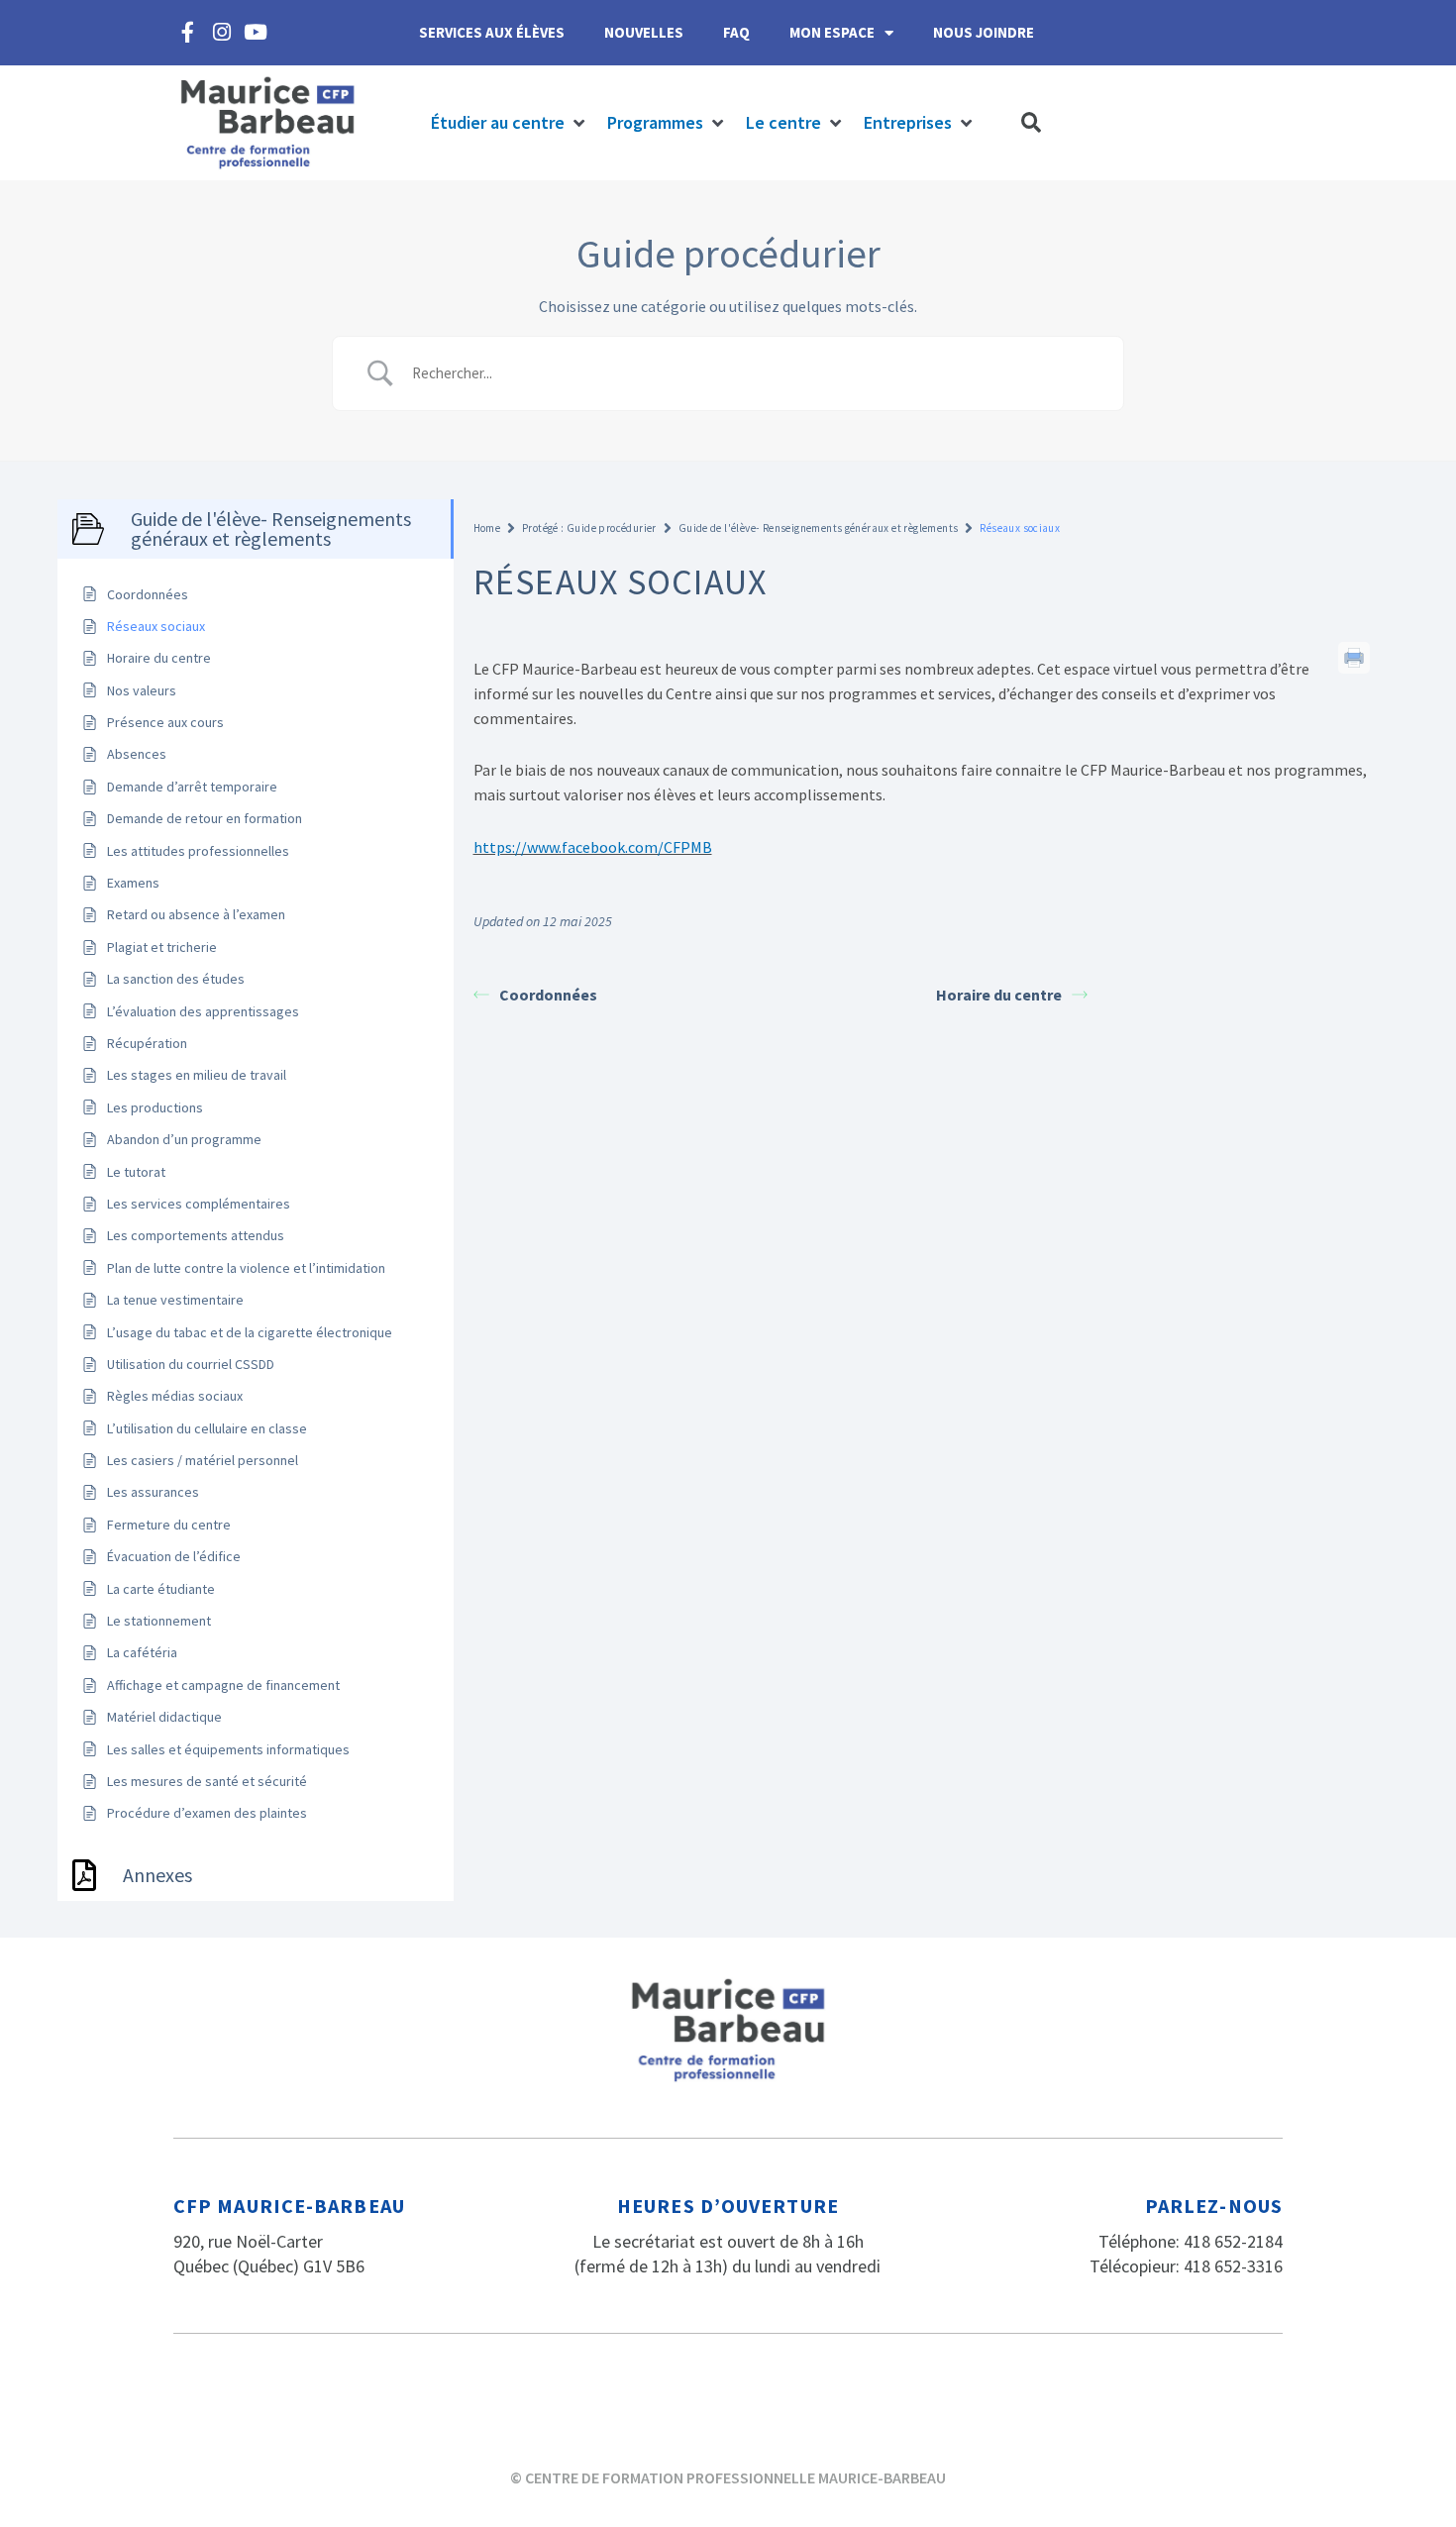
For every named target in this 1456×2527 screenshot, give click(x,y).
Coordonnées (548, 995)
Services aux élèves (492, 32)
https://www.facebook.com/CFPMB (593, 847)
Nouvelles (644, 32)
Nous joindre (984, 32)
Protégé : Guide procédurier (589, 528)
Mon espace (832, 32)
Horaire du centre (999, 995)
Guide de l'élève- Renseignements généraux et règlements (819, 528)
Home (487, 528)
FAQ (736, 32)
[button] (509, 123)
